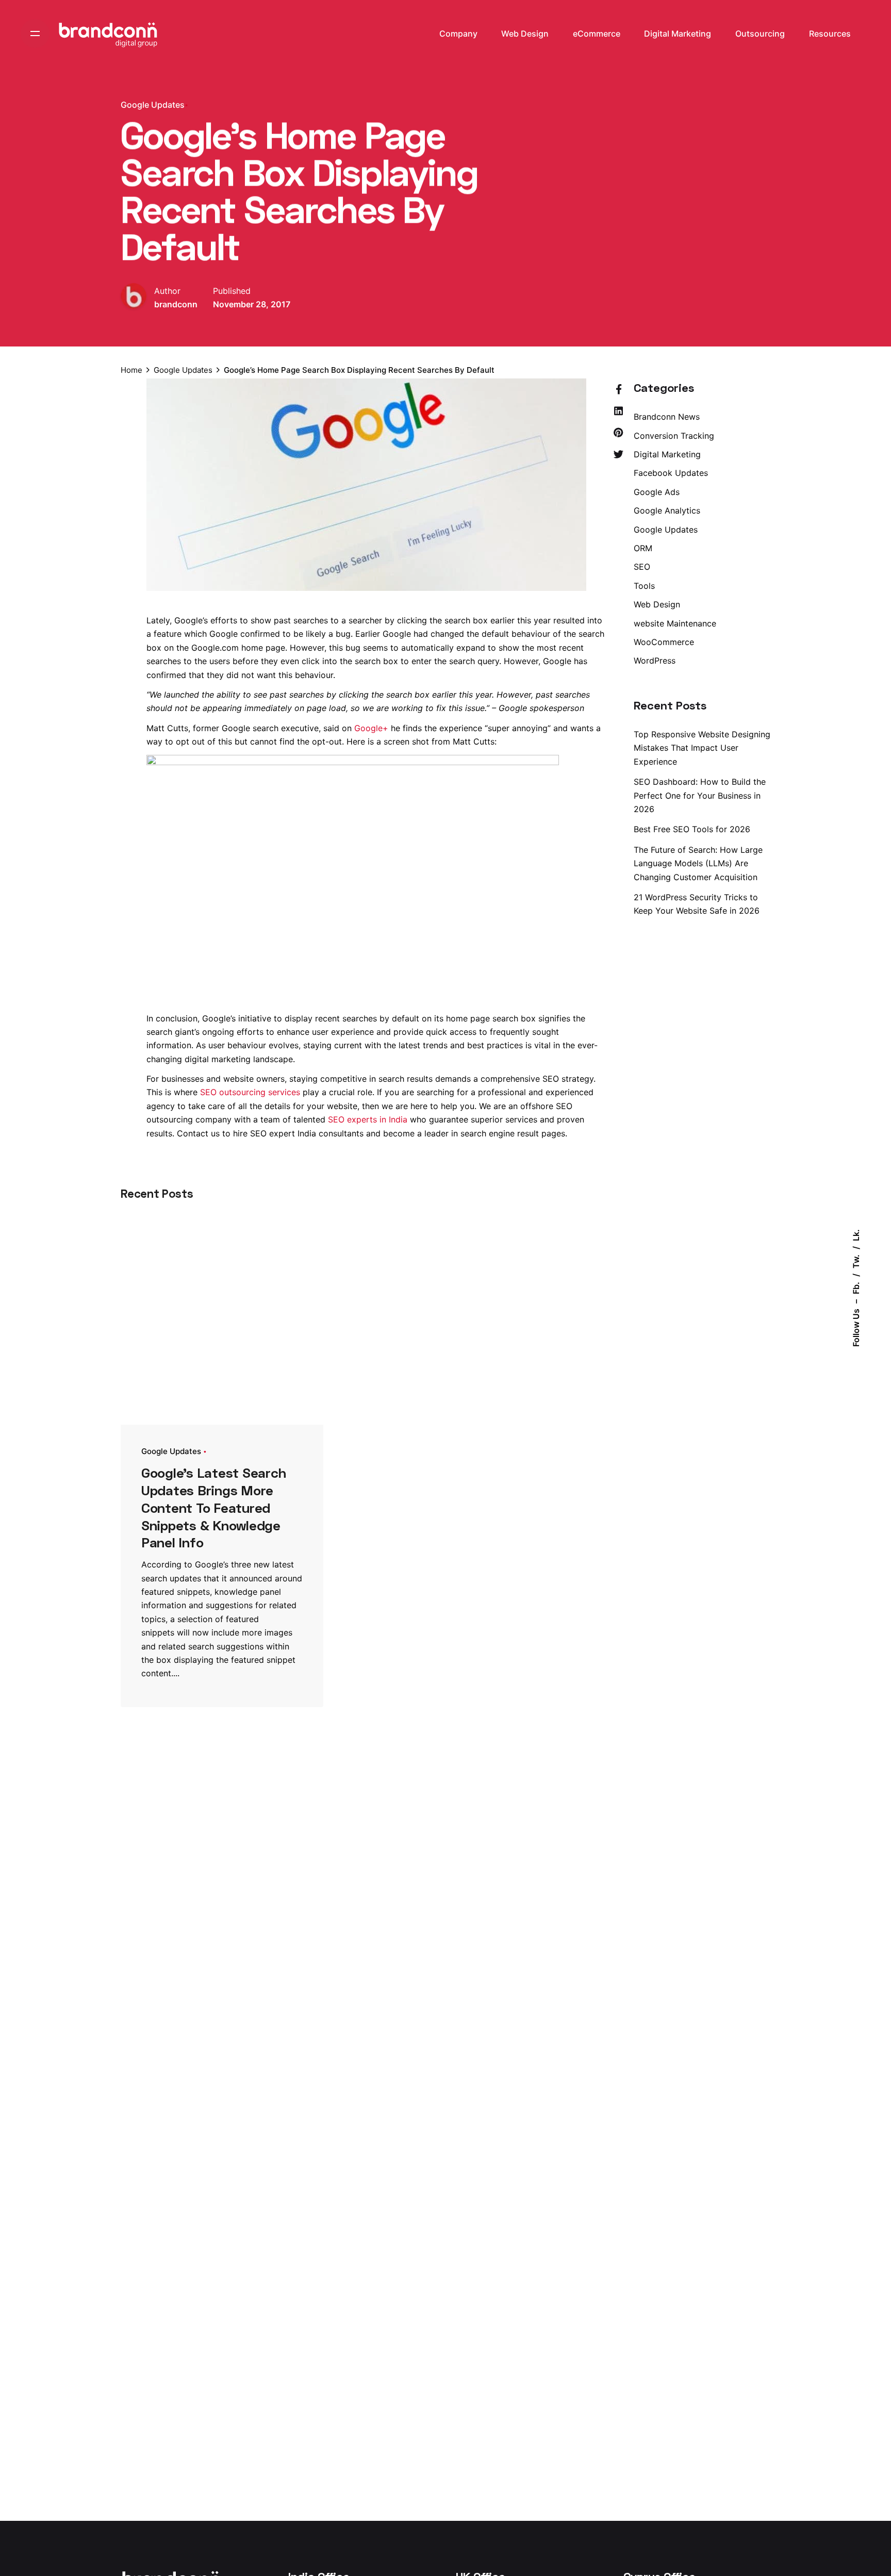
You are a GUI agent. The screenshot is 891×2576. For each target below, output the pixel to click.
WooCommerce (664, 642)
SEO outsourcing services (250, 1092)
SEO (642, 567)
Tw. (856, 1261)
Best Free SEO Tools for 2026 (692, 829)
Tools (644, 586)
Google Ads (657, 492)
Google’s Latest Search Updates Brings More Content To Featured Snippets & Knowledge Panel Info (213, 1507)
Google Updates (153, 105)
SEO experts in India (368, 1119)
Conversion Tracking (674, 436)
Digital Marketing (667, 454)
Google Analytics (667, 510)
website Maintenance (675, 623)
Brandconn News (667, 417)
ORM (643, 548)
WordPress (655, 660)
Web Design (657, 604)
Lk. (856, 1235)
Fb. (856, 1288)
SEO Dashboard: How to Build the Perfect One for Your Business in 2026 (700, 795)
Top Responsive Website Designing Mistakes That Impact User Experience (702, 748)
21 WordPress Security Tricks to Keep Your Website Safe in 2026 (697, 904)
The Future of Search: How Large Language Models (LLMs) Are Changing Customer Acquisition (698, 863)
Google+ (371, 728)
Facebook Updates (671, 473)
